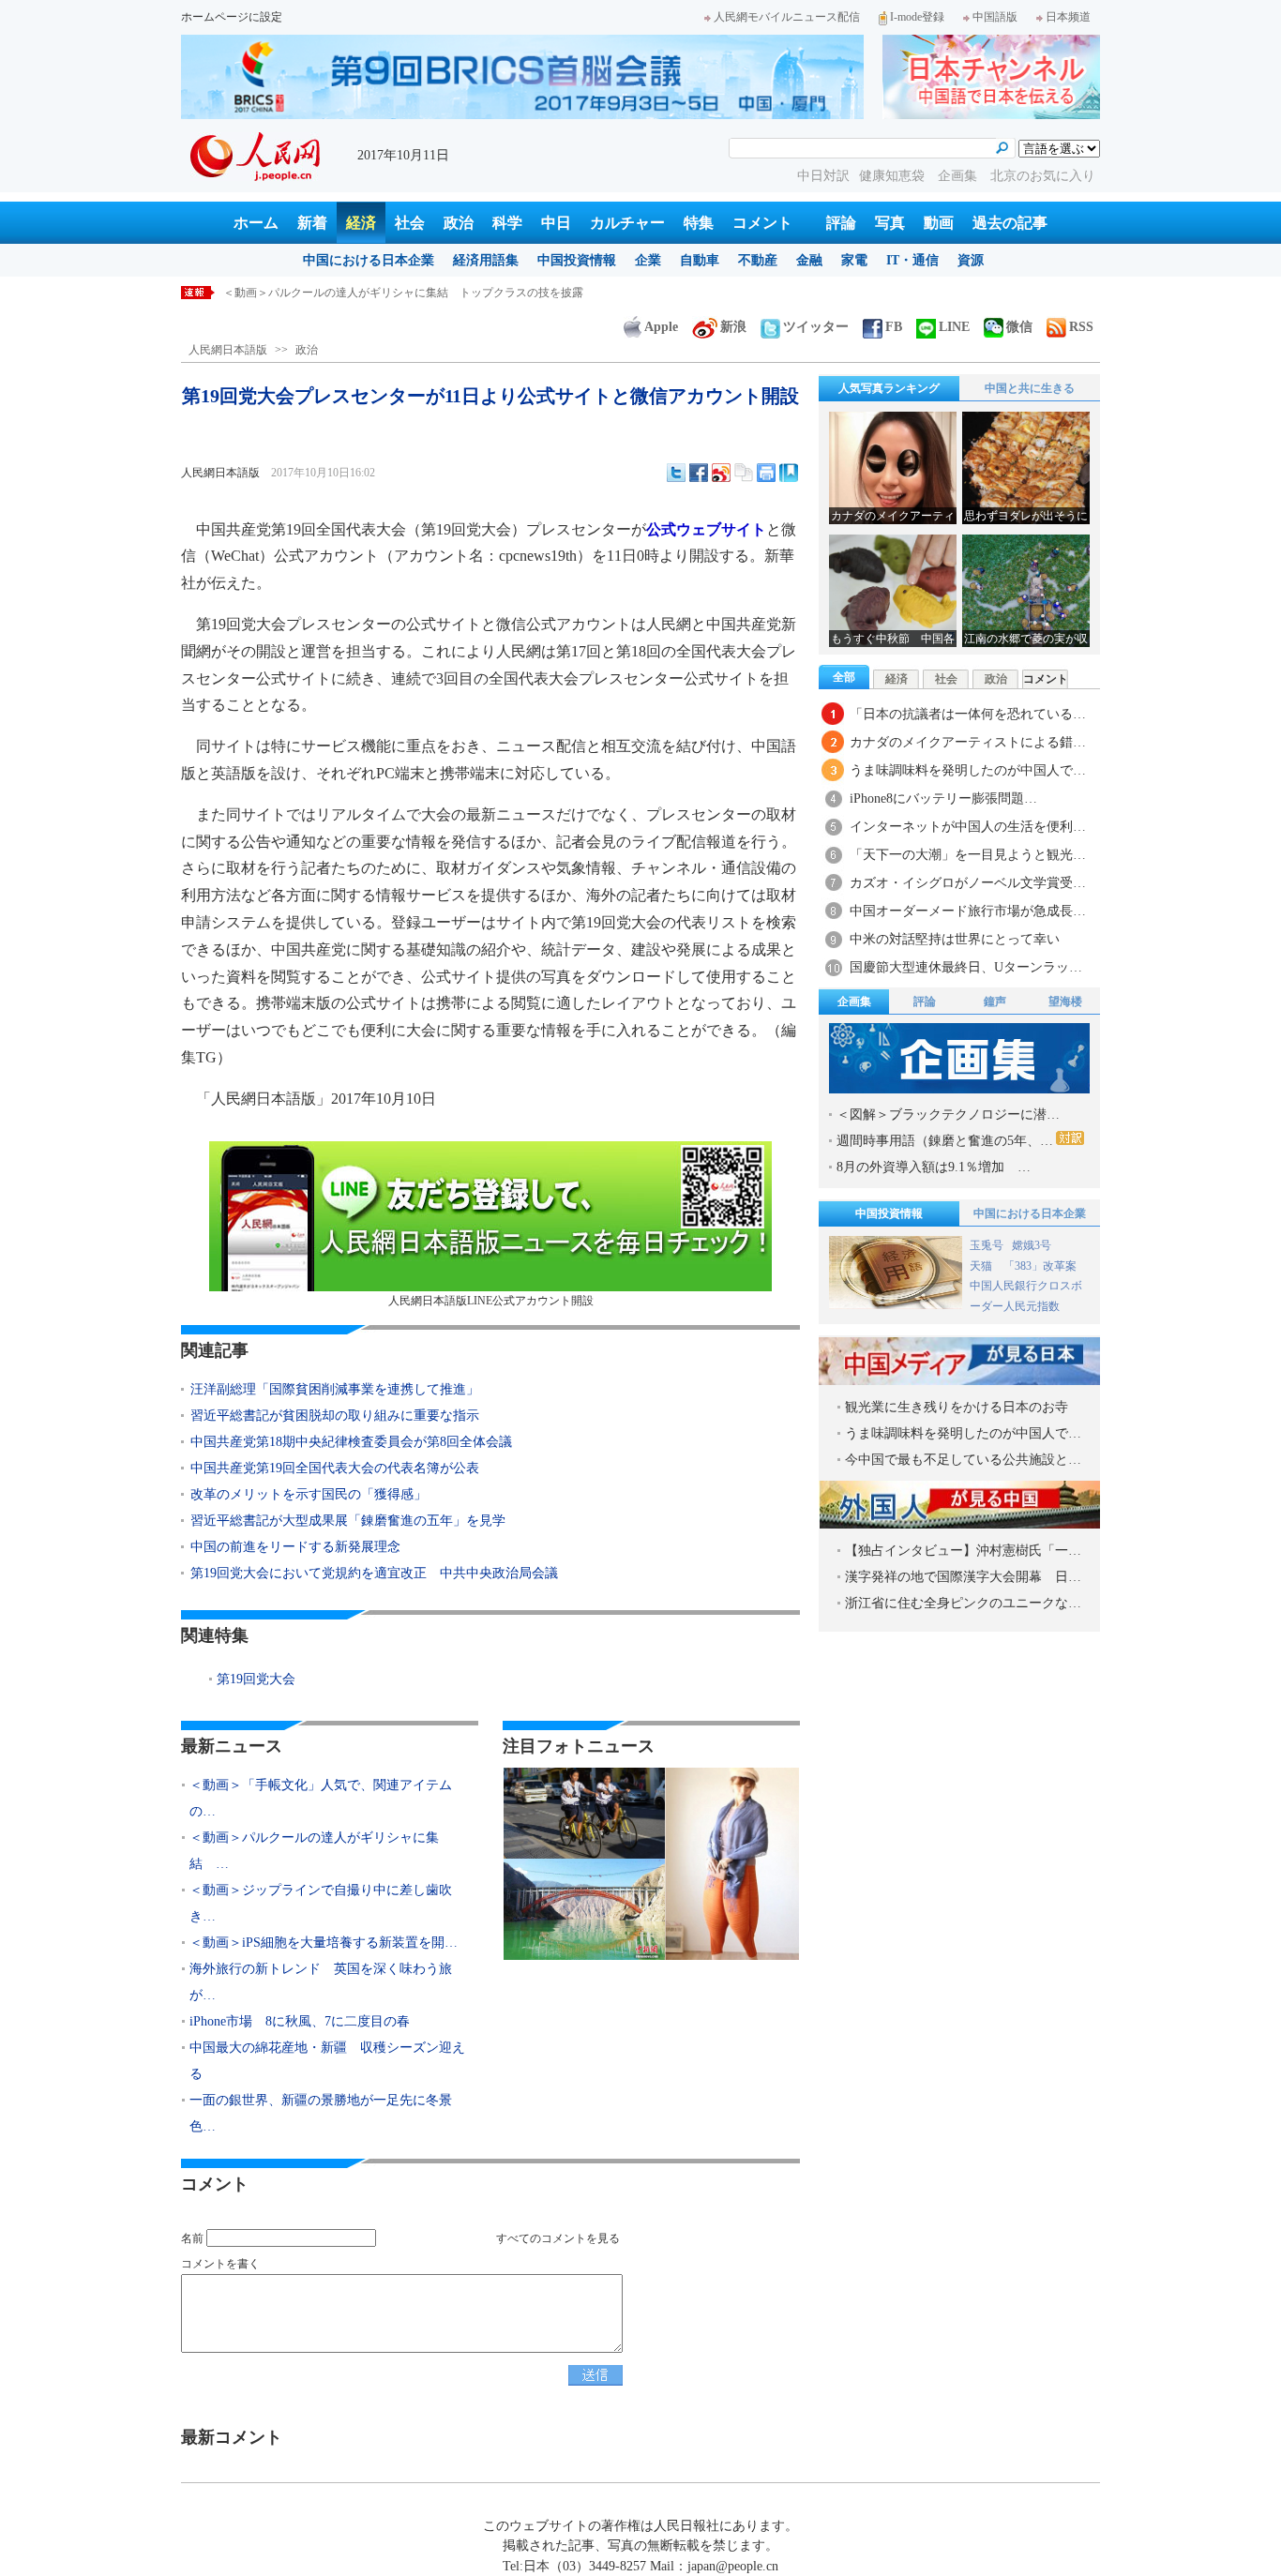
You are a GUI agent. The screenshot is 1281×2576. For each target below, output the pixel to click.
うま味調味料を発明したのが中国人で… (968, 770)
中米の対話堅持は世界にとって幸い (955, 939)
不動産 (758, 260)
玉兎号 (987, 1245)
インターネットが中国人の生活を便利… (968, 827)
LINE (954, 327)
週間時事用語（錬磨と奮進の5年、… (945, 1141)
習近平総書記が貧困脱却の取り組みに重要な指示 (335, 1416)
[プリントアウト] (766, 473)
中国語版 (995, 17)
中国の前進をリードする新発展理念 (295, 1547)
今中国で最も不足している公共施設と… (963, 1460)
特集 (699, 223)
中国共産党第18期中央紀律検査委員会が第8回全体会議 (351, 1442)
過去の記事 (1010, 223)
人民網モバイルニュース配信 (787, 17)
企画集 (959, 176)
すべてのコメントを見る (558, 2238)
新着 (312, 223)
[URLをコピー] (744, 473)
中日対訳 (823, 176)
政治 (459, 223)
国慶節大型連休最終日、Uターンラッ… (966, 967)
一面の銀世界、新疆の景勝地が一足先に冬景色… (321, 2113)
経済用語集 (486, 260)
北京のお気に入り (1043, 176)
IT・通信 (912, 260)
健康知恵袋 (894, 176)
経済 (361, 223)
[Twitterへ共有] (676, 473)
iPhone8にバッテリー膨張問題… (943, 798)
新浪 (733, 327)
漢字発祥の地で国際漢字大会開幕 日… (963, 1577)
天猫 (982, 1266)
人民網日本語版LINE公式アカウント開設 (491, 1301)
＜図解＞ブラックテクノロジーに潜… (948, 1115)
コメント (762, 223)
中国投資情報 (577, 260)
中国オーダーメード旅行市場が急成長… (968, 911)
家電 (854, 260)
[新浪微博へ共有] (721, 473)
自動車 (700, 260)
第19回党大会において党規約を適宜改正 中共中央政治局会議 (374, 1573)
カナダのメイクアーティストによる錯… (968, 742)
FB (894, 327)
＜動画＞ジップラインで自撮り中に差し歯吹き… (321, 1903)
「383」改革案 (1040, 1266)
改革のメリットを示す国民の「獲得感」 (309, 1494)
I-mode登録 (917, 17)
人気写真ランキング (889, 388)
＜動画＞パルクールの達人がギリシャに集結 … (314, 1851)
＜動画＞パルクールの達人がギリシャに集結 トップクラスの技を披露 (403, 293)
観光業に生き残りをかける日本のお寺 (957, 1407)
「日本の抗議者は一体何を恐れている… (968, 714)
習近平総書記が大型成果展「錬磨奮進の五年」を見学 (348, 1521)
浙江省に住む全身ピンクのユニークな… (963, 1603)
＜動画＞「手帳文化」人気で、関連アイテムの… (321, 1798)
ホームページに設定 (232, 17)
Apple (661, 327)
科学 (507, 223)
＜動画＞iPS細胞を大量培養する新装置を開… (324, 1943)
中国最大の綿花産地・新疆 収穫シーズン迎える (327, 2061)
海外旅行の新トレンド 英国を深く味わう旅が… (321, 1982)
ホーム (256, 223)
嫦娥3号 (1032, 1245)
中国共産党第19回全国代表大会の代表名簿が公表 (335, 1468)
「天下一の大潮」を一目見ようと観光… (968, 855)
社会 (410, 223)
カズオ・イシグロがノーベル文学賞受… (968, 883)
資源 (971, 260)
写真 (890, 223)
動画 (939, 223)
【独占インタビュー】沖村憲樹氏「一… (963, 1551)
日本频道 (1068, 17)
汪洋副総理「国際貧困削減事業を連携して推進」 (335, 1389)
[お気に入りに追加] (789, 473)
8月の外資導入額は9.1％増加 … (934, 1167)
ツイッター (816, 327)
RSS (1081, 327)
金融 (809, 260)
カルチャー (627, 223)
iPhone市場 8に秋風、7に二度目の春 (300, 2021)
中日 (556, 223)
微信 (1019, 327)
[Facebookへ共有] (699, 473)
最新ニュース (232, 1746)
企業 (648, 260)
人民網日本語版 (228, 350)
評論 (841, 223)
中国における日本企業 (369, 260)
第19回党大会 (256, 1679)
